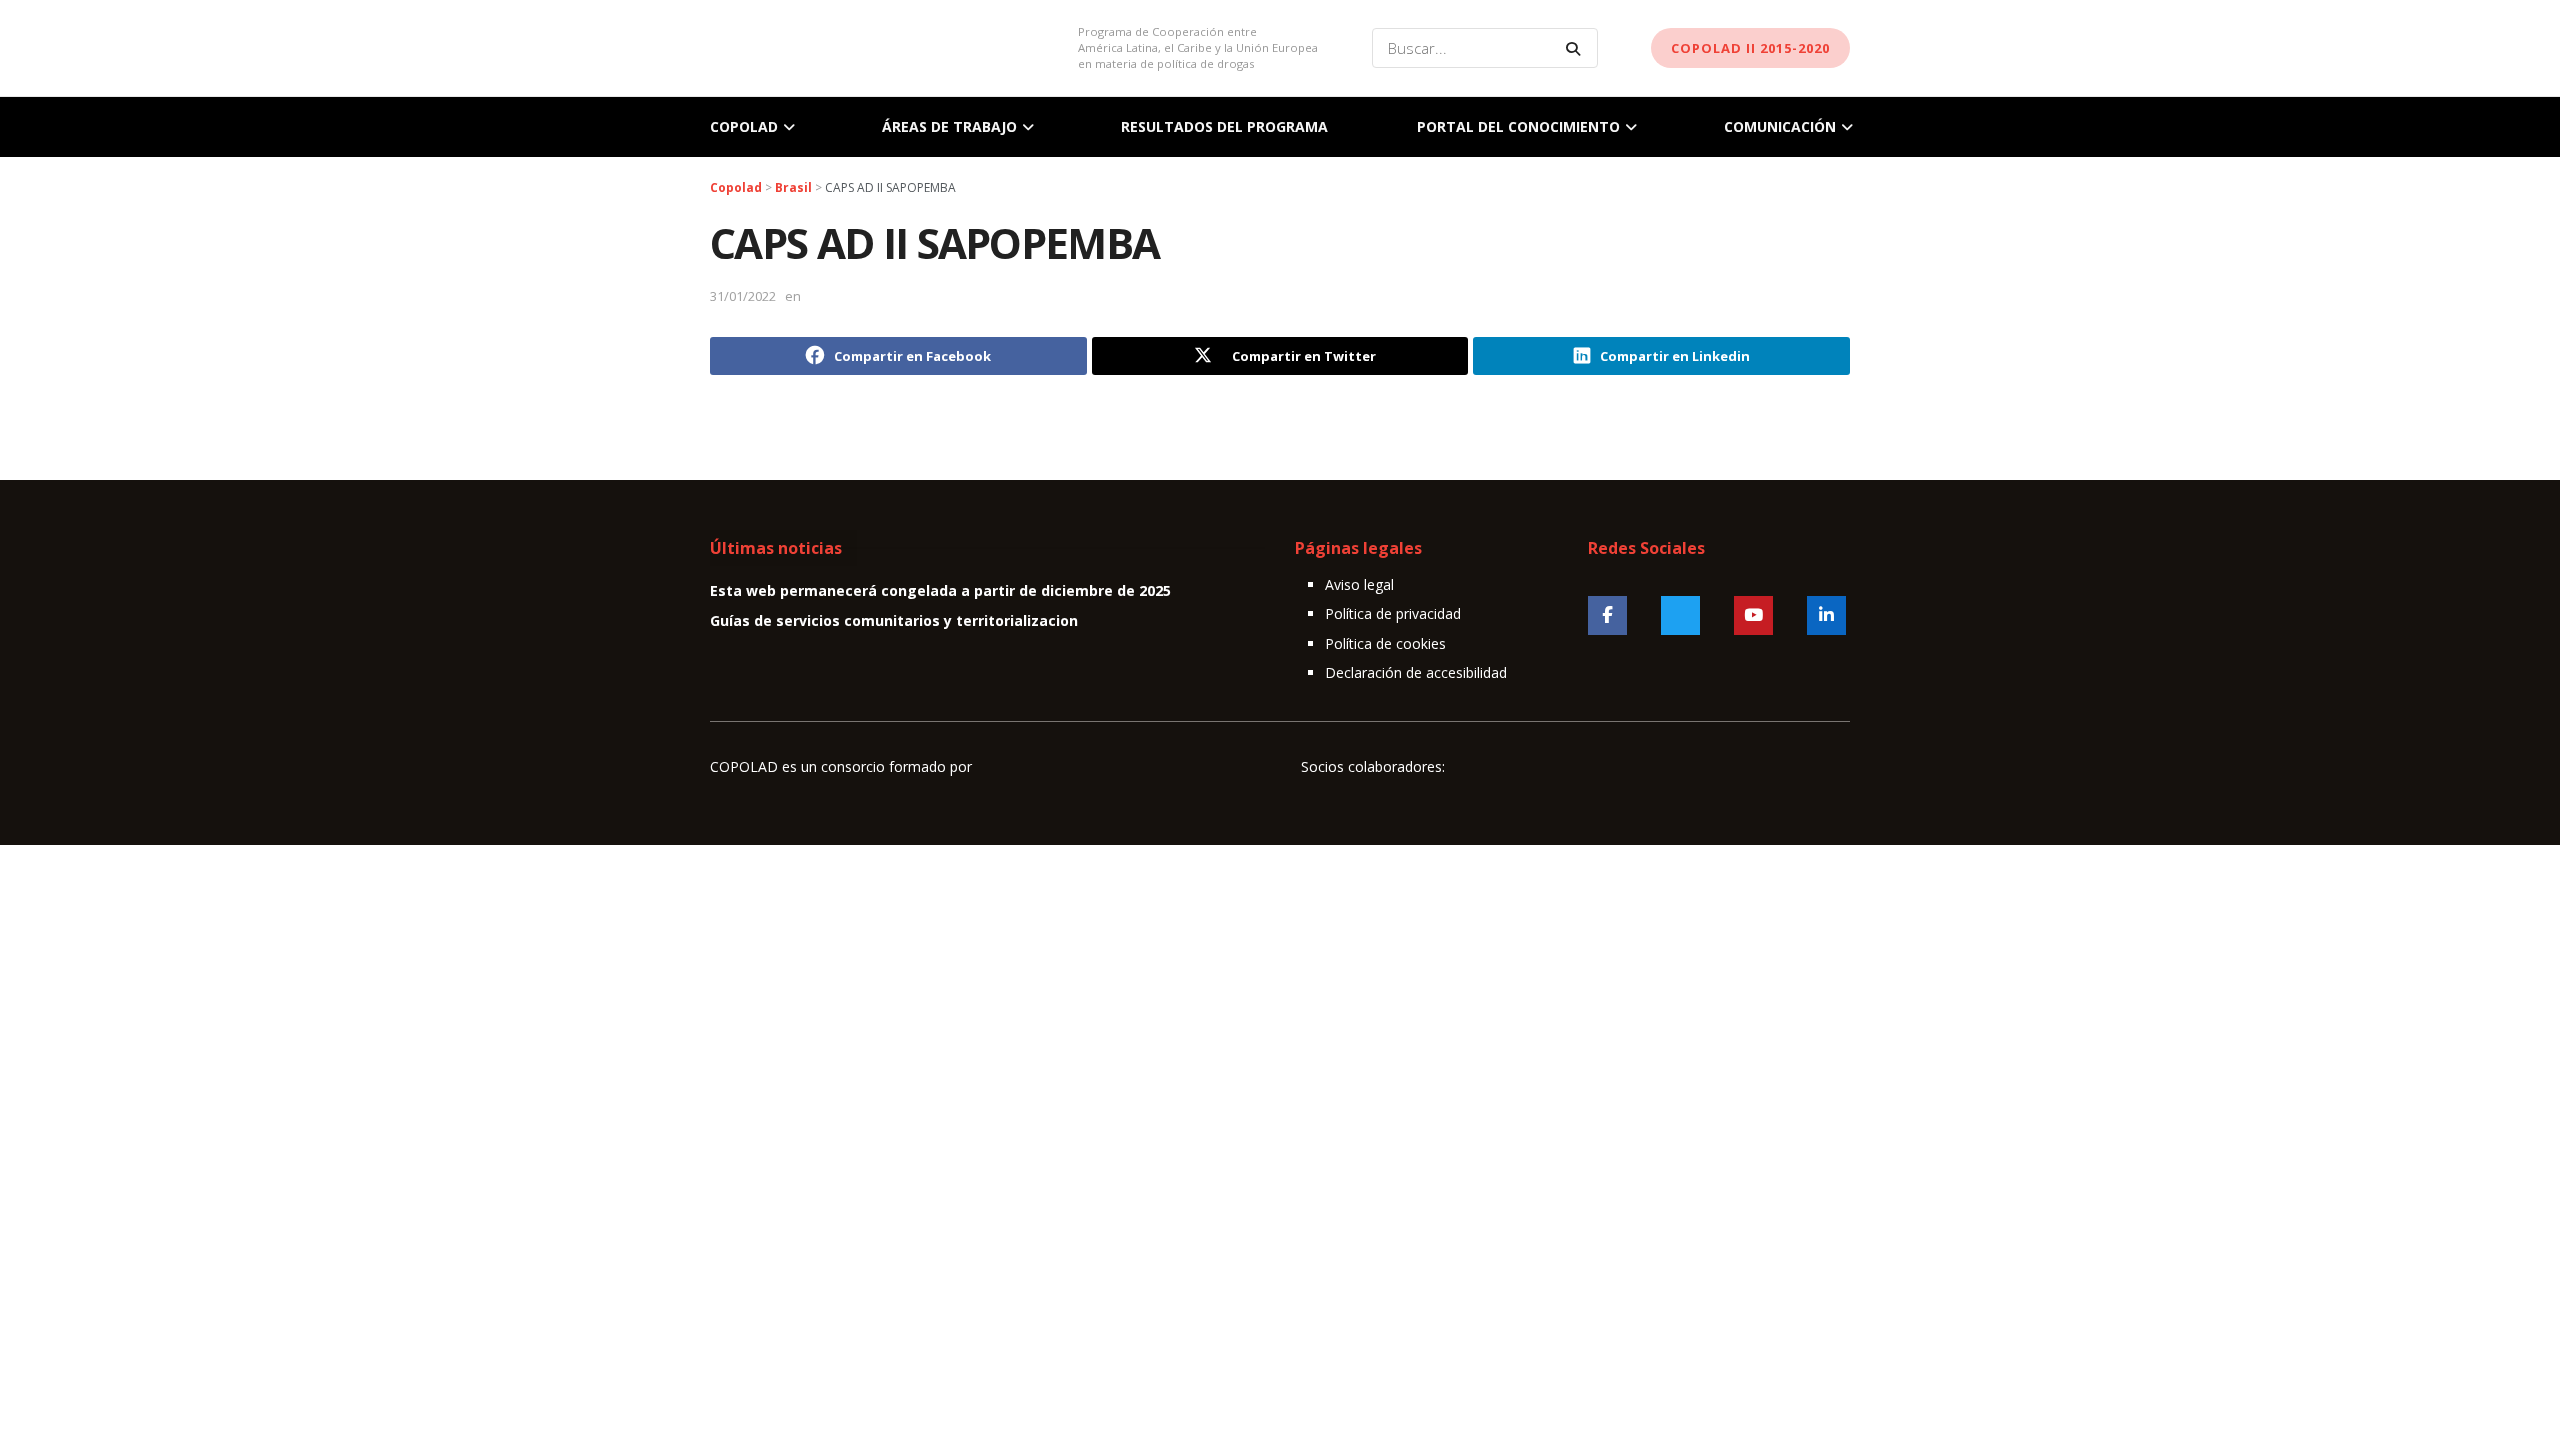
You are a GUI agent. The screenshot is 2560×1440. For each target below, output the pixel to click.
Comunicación (1780, 126)
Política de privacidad (1393, 613)
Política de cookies (1385, 643)
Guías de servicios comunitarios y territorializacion (894, 620)
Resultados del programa (1224, 126)
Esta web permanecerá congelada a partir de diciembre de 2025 (940, 590)
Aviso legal (1359, 584)
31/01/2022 (743, 296)
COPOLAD (744, 126)
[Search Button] (1577, 48)
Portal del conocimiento (1518, 126)
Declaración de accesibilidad (1416, 672)
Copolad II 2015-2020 (1750, 48)
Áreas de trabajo (949, 126)
